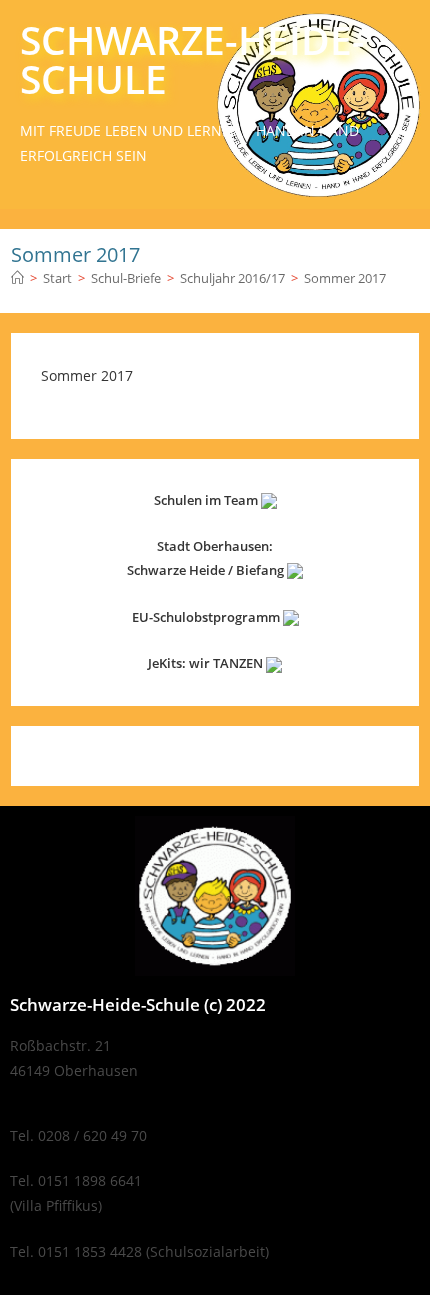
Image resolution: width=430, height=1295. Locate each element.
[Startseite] (17, 278)
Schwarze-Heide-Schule (192, 59)
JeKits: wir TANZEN (207, 663)
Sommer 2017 (345, 278)
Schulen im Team (207, 500)
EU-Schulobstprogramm (207, 617)
